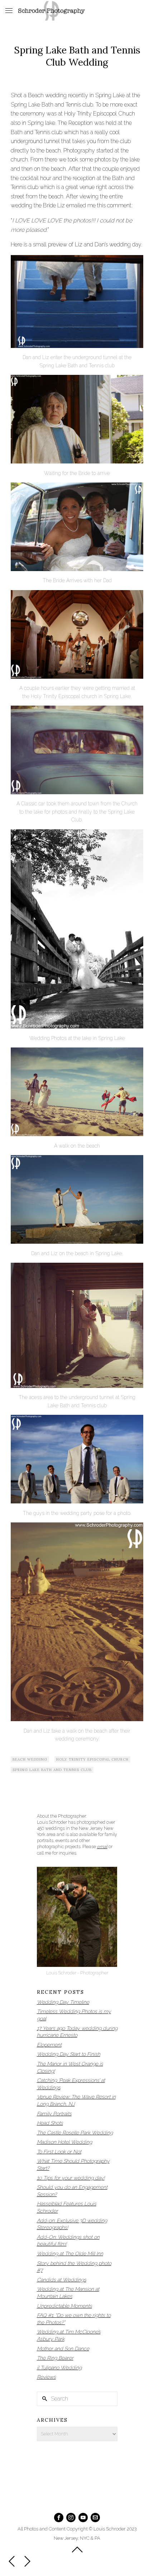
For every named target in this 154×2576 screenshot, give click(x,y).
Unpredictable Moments (64, 2306)
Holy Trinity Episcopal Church (92, 1759)
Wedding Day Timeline (63, 2002)
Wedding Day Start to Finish (69, 2054)
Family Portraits (54, 2114)
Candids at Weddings (62, 2280)
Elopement (49, 2045)
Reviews (46, 2377)
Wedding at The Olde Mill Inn (70, 2254)
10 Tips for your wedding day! (71, 2178)
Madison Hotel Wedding (64, 2142)
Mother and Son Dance (63, 2349)
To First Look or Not (59, 2152)
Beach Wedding (30, 1759)
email (102, 1847)
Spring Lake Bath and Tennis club (52, 1770)
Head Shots (50, 2123)
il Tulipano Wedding (59, 2368)
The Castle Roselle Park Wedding (75, 2133)
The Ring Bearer (55, 2358)
